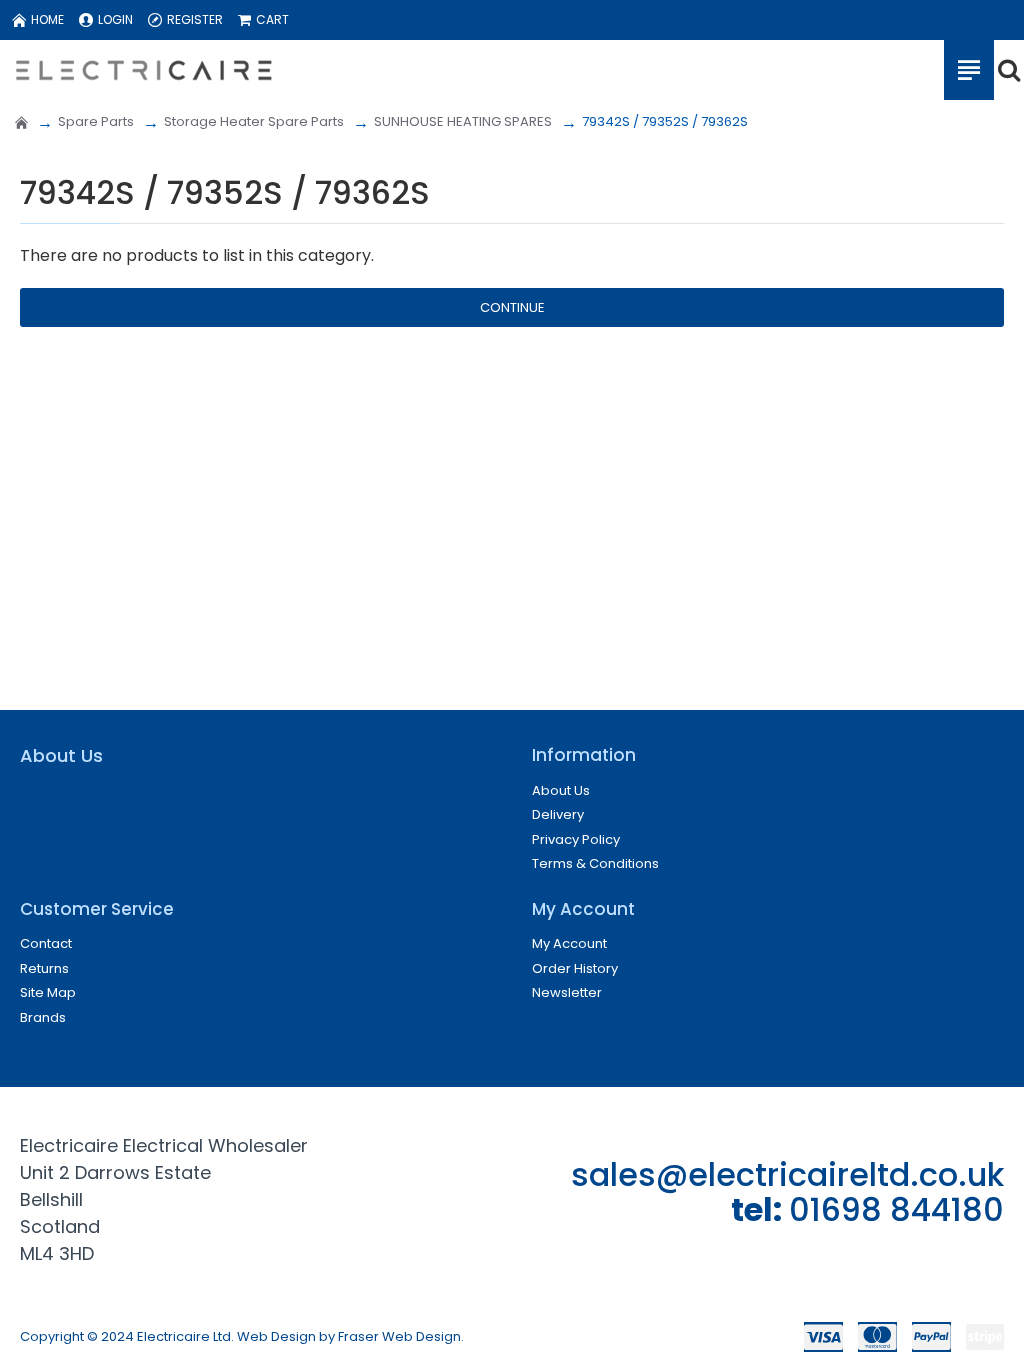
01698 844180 (896, 1209)
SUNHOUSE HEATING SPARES (463, 121)
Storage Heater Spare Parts (254, 121)
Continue (512, 307)
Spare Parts (96, 121)
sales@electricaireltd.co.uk (787, 1174)
